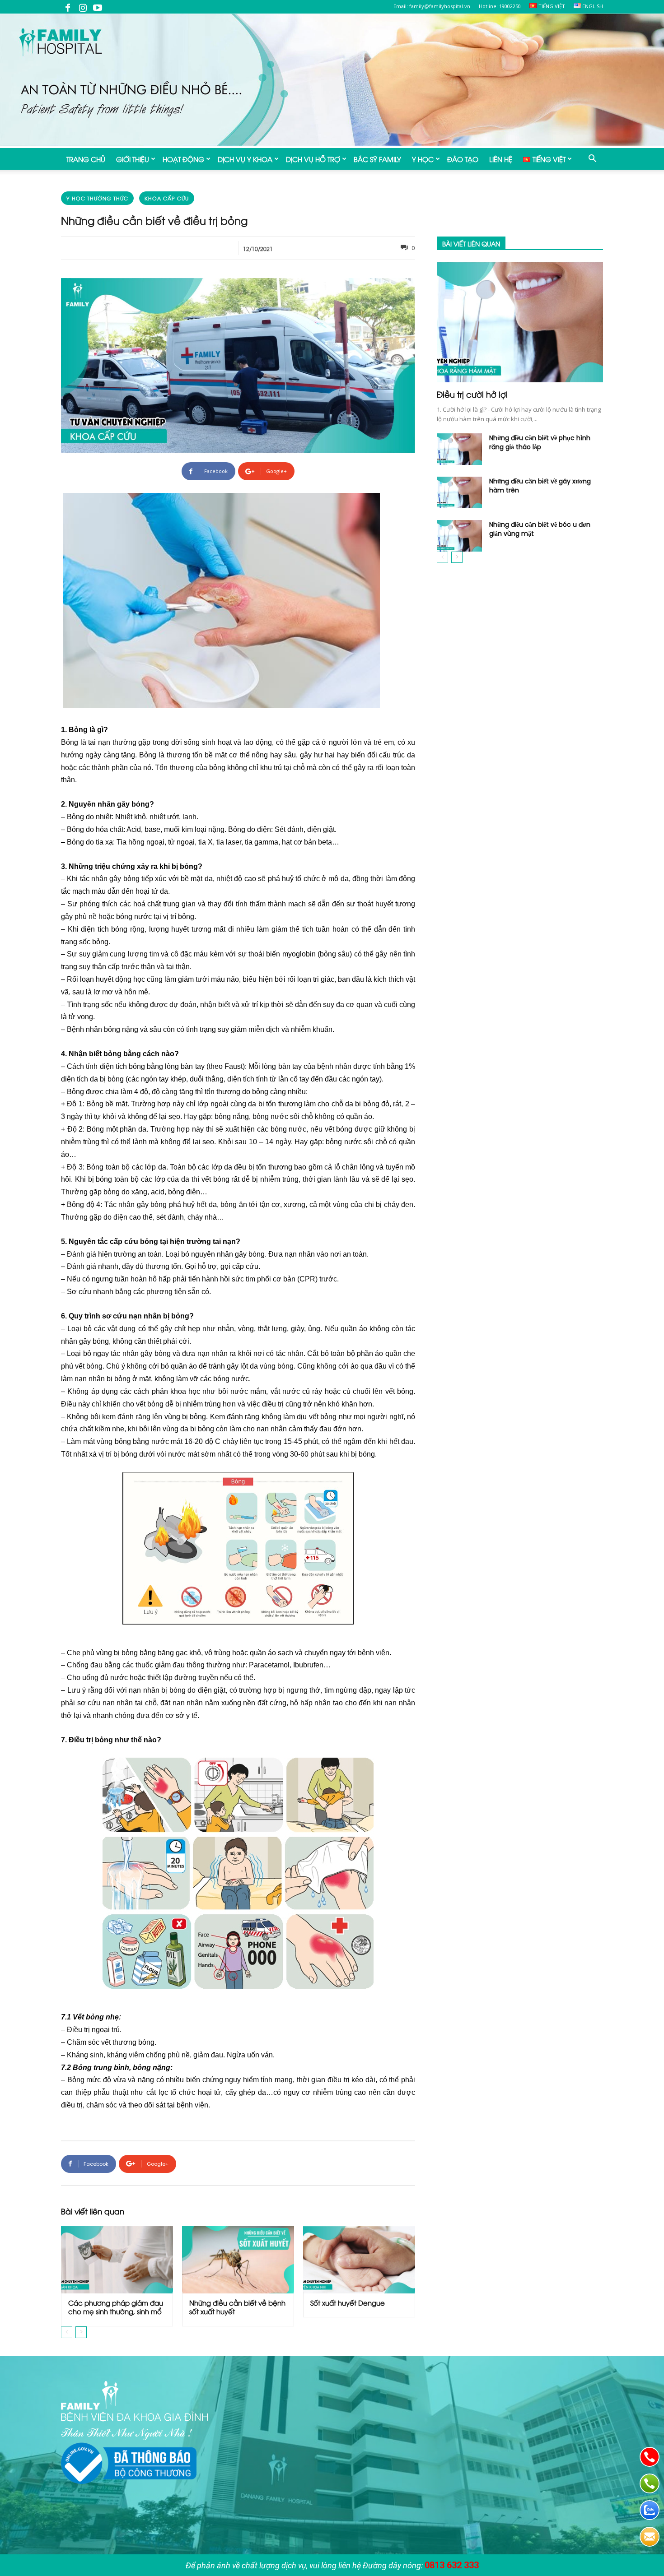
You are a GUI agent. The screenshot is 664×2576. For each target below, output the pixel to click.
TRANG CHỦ (86, 159)
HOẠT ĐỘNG (183, 159)
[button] (592, 159)
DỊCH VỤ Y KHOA (245, 159)
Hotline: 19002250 (500, 6)
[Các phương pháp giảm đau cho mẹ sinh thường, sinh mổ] (117, 2260)
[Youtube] (98, 7)
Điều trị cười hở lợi (472, 394)
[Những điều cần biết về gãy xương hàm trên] (459, 492)
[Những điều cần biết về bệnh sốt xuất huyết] (238, 2260)
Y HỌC (423, 159)
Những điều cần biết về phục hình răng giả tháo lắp (540, 442)
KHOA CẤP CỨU (167, 198)
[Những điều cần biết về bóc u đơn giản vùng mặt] (459, 536)
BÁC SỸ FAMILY (377, 159)
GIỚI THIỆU (133, 159)
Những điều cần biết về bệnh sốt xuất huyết (237, 2307)
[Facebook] (68, 7)
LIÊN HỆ (501, 159)
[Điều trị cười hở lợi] (520, 322)
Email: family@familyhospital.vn (432, 6)
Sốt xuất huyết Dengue (348, 2302)
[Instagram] (83, 7)
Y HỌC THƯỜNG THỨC (97, 198)
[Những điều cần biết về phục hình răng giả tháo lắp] (459, 449)
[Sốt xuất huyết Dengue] (359, 2260)
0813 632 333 (452, 2565)
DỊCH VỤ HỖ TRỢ (313, 159)
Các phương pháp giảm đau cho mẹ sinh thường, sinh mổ (116, 2307)
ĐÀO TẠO (463, 159)
